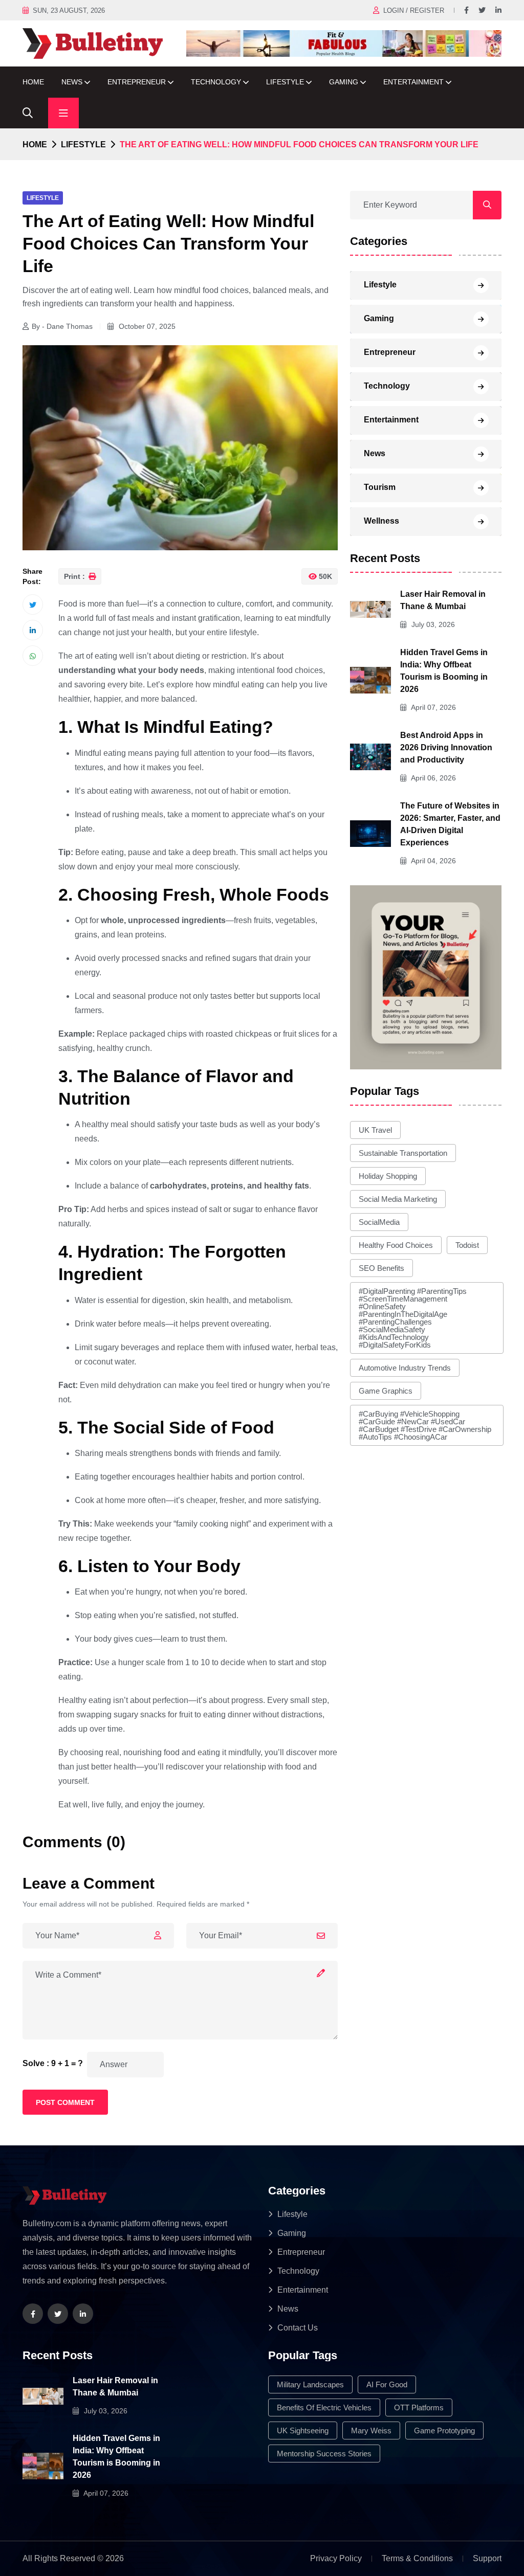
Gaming (344, 82)
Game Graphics (386, 1391)
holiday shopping (388, 1176)
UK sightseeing (303, 2431)
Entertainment (413, 82)
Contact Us (298, 2328)
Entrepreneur (137, 82)
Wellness (381, 521)
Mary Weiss (371, 2431)
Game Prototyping (444, 2431)
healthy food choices (396, 1245)
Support (487, 2558)
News (72, 82)
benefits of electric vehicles (324, 2407)
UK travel (375, 1130)
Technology (216, 82)
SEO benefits (381, 1268)
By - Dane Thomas (62, 326)
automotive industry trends (405, 1368)
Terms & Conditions (417, 2558)
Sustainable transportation (403, 1153)
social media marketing (398, 1199)
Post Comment (65, 2102)
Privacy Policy (336, 2558)
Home (33, 82)
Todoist (467, 1245)
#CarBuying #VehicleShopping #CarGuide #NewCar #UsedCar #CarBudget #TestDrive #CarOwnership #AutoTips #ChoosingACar (425, 1425)
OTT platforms (419, 2407)
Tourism (380, 487)
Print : (75, 576)
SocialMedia (379, 1222)
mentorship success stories (324, 2454)
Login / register (414, 10)
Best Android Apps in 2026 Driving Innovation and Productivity (446, 747)
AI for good (387, 2384)
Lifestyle (285, 82)
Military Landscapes (310, 2384)
